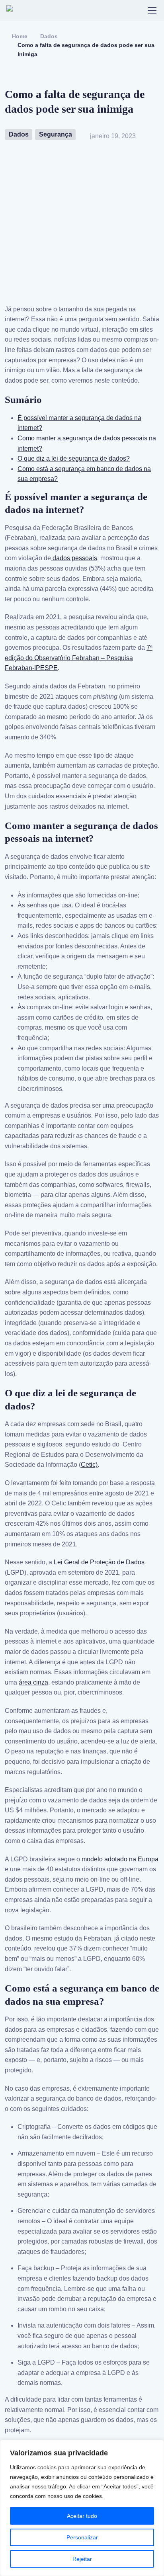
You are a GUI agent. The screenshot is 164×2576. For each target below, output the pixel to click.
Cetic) (89, 1465)
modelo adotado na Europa (120, 1859)
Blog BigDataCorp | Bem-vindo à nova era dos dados (45, 10)
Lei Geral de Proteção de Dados (99, 1562)
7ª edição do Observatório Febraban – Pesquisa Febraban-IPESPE (79, 658)
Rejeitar (82, 2559)
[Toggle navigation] (152, 10)
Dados (49, 36)
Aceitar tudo (82, 2516)
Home (20, 36)
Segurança (56, 134)
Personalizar (82, 2537)
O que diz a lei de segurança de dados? (74, 458)
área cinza (33, 1682)
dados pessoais (74, 558)
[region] (82, 2508)
